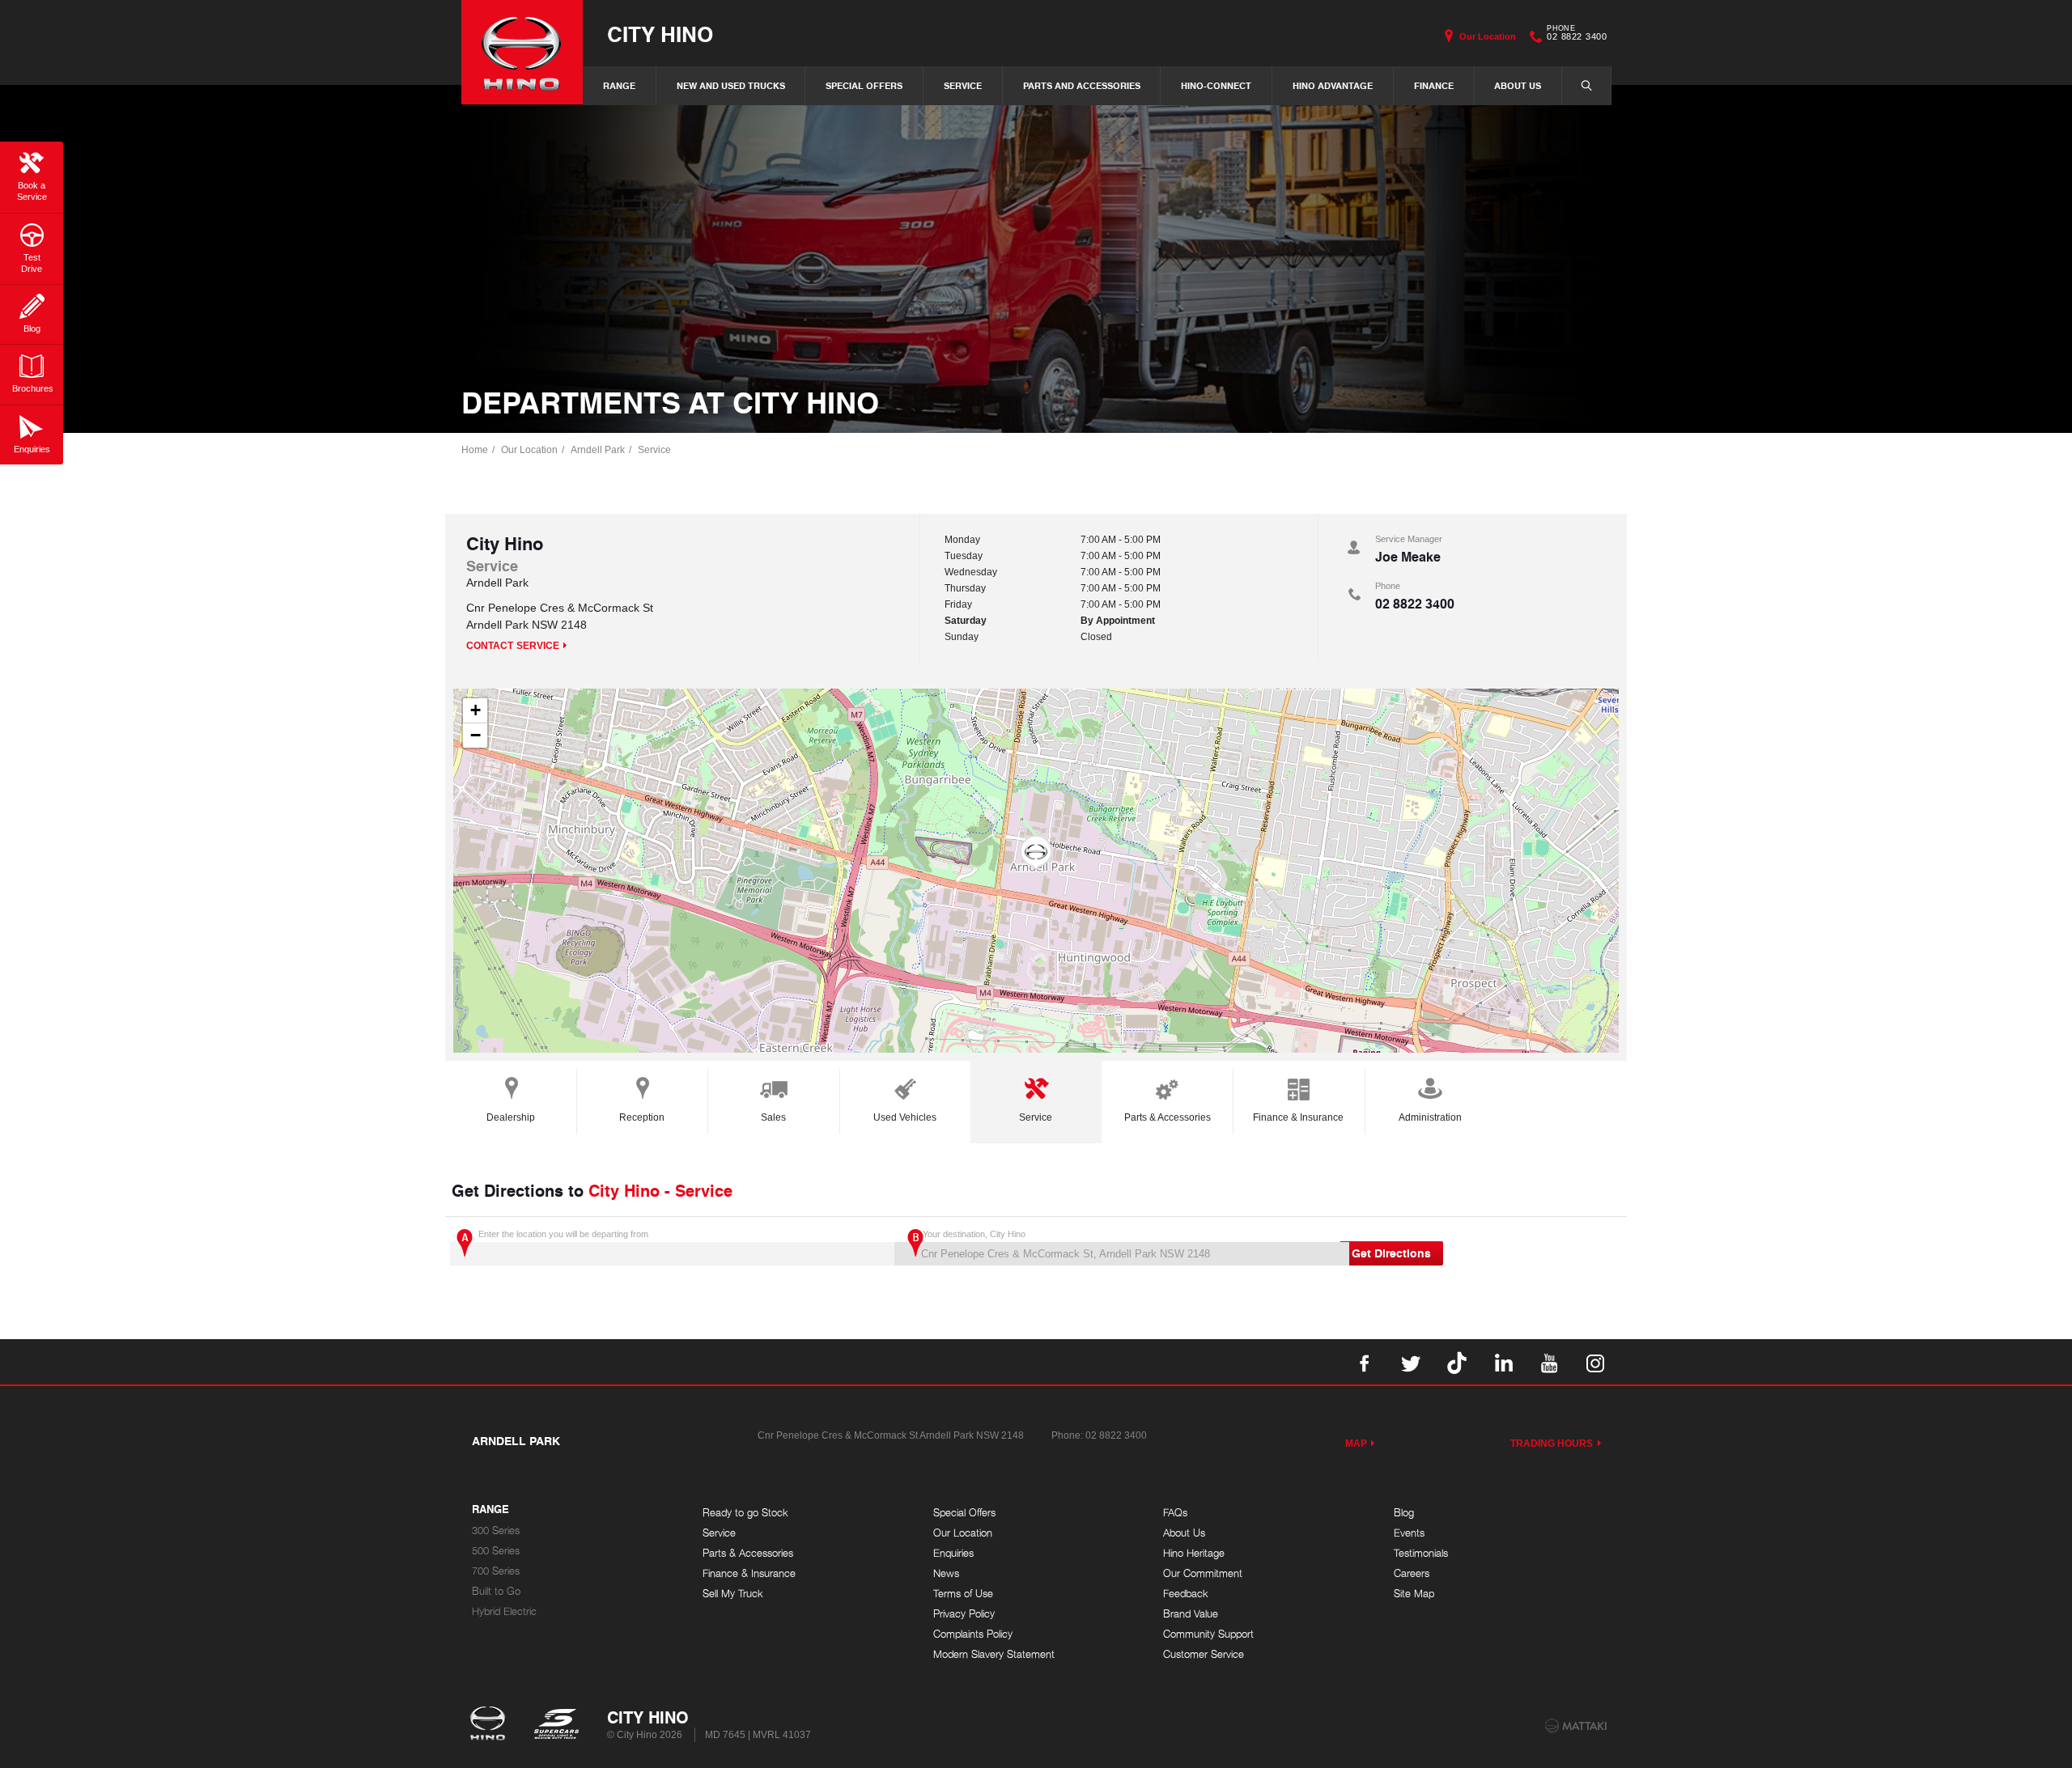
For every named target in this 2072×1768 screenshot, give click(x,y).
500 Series (496, 1551)
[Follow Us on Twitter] (1411, 1362)
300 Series (496, 1531)
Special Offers (864, 85)
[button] (1036, 853)
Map (1356, 1444)
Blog (1404, 1513)
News (946, 1573)
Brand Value (1191, 1614)
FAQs (1175, 1513)
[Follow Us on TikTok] (1457, 1362)
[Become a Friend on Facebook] (1365, 1362)
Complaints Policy (973, 1634)
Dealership (511, 1117)
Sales (773, 1117)
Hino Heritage (1194, 1553)
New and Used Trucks (731, 85)
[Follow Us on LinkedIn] (1503, 1362)
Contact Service (513, 646)
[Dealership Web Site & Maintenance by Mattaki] (1576, 1726)
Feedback (1186, 1594)
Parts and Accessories (1082, 85)
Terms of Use (963, 1594)
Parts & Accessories (1168, 1117)
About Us (1518, 85)
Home (475, 450)
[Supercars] (556, 1725)
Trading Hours (1552, 1444)
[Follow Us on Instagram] (1595, 1362)
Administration (1430, 1117)
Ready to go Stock (745, 1513)
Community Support (1208, 1634)
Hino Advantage (1333, 85)
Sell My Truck (733, 1594)
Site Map (1414, 1594)
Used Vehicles (905, 1117)
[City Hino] (522, 52)
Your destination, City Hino (974, 1234)
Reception (642, 1117)
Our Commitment (1203, 1573)
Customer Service (1204, 1654)
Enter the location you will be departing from (563, 1234)
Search (1586, 86)
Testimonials (1421, 1553)
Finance (1434, 85)
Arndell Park (598, 450)
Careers (1412, 1573)
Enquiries (953, 1553)
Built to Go (496, 1591)
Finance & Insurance (1298, 1117)
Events (1409, 1533)
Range (619, 85)
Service (963, 85)
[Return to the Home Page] (491, 1725)
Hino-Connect (1216, 85)
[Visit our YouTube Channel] (1549, 1362)
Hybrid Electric (504, 1611)
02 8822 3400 (1577, 35)
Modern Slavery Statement (994, 1654)
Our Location (1488, 36)
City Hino (660, 34)
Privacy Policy (964, 1614)
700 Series (496, 1571)
